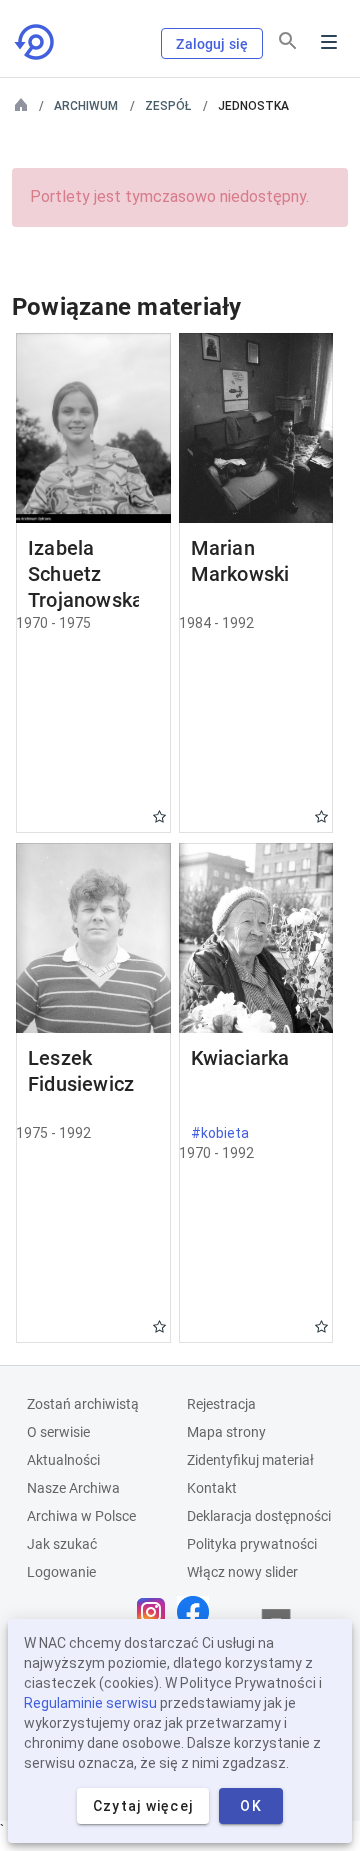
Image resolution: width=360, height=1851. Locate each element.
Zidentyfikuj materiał (250, 1460)
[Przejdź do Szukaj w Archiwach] (36, 42)
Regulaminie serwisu (90, 1703)
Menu (329, 42)
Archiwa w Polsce (81, 1516)
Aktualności (63, 1460)
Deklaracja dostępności (259, 1516)
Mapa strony (226, 1432)
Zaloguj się (212, 44)
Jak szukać (62, 1544)
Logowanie (61, 1572)
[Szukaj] (288, 41)
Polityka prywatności (252, 1544)
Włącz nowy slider (242, 1572)
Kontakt (212, 1488)
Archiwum (86, 106)
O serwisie (58, 1432)
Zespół (168, 106)
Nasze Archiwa (73, 1488)
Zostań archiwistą (83, 1404)
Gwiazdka (159, 816)
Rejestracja (221, 1404)
